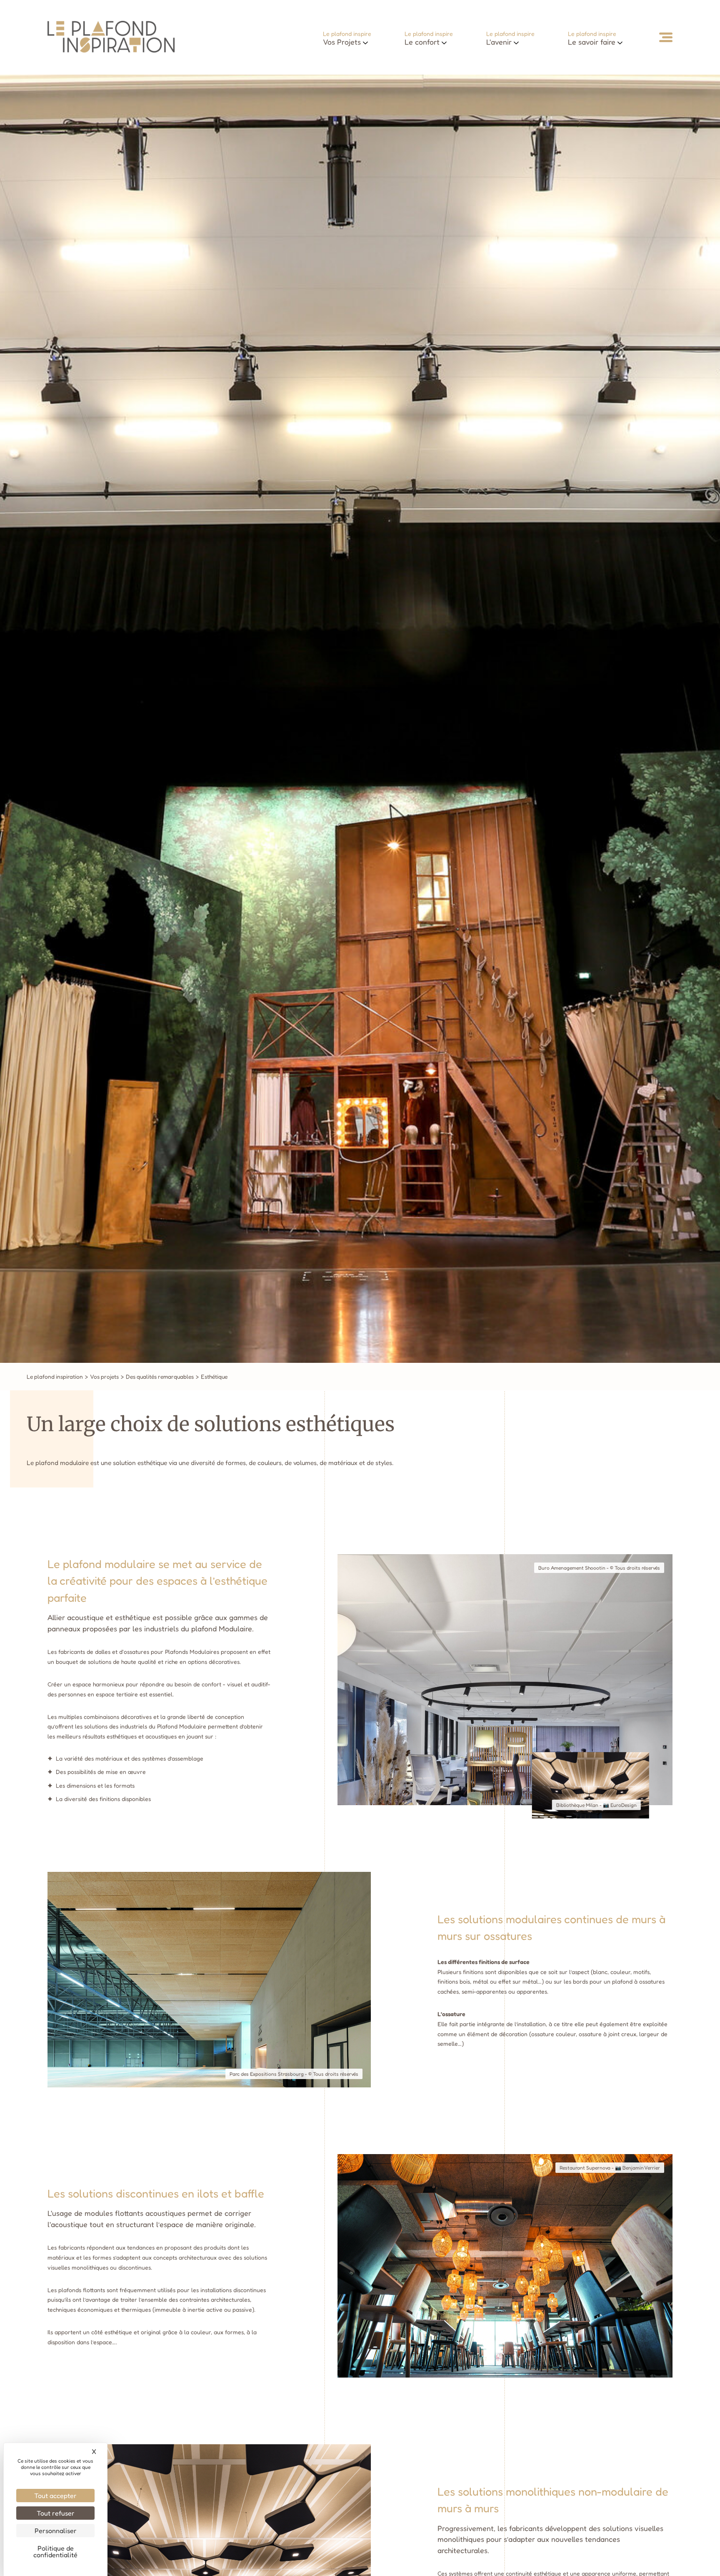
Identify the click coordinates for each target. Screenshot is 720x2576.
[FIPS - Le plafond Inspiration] (111, 50)
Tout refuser (56, 2513)
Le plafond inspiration (55, 1377)
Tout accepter (55, 2496)
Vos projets (104, 1377)
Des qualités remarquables (160, 1377)
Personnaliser (56, 2531)
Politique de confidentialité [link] (55, 2551)
